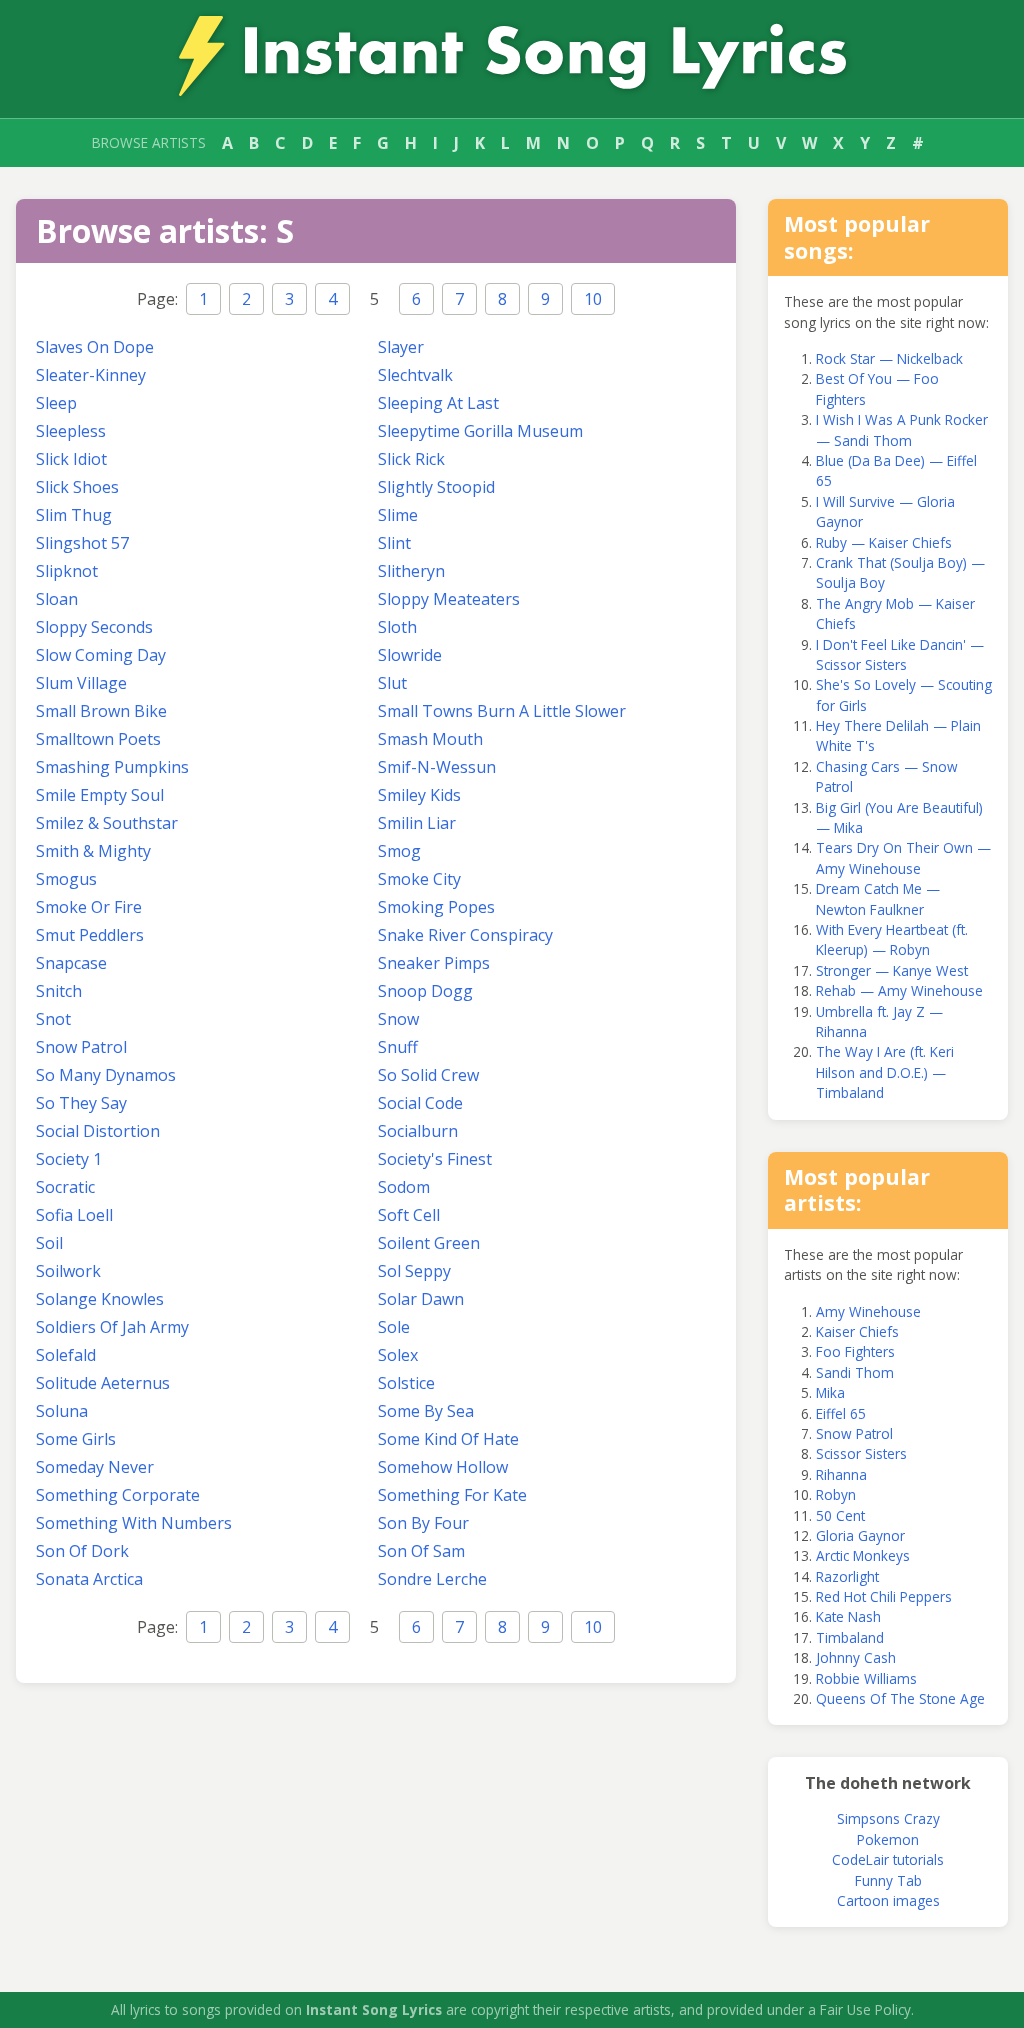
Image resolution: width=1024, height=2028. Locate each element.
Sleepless (71, 431)
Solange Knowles (100, 1299)
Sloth (397, 627)
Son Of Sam (421, 1551)
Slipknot (67, 571)
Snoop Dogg (425, 991)
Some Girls (76, 1439)
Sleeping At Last (438, 403)
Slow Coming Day (101, 655)
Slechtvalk (415, 375)
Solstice (406, 1383)
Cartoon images (888, 1900)
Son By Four (423, 1523)
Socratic (65, 1187)
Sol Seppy (414, 1271)
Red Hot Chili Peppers (884, 1596)
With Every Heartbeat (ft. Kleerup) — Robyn (892, 939)
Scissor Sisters (861, 1453)
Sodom (404, 1187)
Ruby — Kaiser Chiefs (884, 542)
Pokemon (888, 1839)
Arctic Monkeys (863, 1555)
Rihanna (841, 1474)
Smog (399, 851)
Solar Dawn (421, 1299)
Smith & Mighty (93, 851)
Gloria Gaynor (860, 1535)
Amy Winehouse (868, 1311)
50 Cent (840, 1515)
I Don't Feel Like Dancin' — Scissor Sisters (900, 654)
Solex (398, 1355)
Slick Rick (411, 459)
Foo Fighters (855, 1351)
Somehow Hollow (443, 1467)
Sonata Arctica (89, 1579)
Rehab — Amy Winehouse (899, 990)
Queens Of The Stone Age (900, 1698)
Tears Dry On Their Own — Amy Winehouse (903, 857)
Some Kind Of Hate (448, 1439)
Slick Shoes (77, 487)
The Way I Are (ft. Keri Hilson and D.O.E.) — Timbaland (885, 1072)
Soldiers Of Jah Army (112, 1327)
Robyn (836, 1494)
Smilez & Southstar (107, 823)
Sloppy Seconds (94, 627)
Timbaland (850, 1637)
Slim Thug (74, 515)
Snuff (398, 1047)
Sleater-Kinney (91, 375)
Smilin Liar (417, 823)
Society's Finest (435, 1159)
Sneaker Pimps (434, 963)
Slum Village (81, 683)
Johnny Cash (856, 1657)
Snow (398, 1019)
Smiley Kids (419, 795)
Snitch (59, 991)
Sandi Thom (855, 1372)
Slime (398, 515)
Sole (394, 1327)
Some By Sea (426, 1411)
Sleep (56, 403)
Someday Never (95, 1467)
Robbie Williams (866, 1678)
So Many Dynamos (106, 1075)
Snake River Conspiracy (465, 935)
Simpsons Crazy (888, 1818)
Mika (830, 1392)
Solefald (66, 1355)
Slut (392, 683)
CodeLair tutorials (888, 1859)
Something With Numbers (134, 1523)
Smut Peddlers (90, 935)
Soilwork (68, 1271)
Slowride (410, 655)
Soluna (62, 1411)
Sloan (57, 599)
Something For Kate (452, 1495)
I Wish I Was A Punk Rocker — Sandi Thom (902, 429)
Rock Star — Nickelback (889, 358)
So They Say (81, 1103)
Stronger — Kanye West (892, 970)
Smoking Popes (436, 907)
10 (593, 299)
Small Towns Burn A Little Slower (502, 711)
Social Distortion (98, 1131)
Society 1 (69, 1159)
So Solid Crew (428, 1075)
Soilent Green (429, 1243)
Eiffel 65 (841, 1413)
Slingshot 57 (82, 543)
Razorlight (847, 1576)
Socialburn (418, 1131)
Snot (53, 1019)
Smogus (66, 879)
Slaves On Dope (95, 347)
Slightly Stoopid (436, 487)
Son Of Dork (82, 1551)
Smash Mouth (430, 739)
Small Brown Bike (101, 711)
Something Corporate (118, 1495)
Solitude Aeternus (103, 1383)
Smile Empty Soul (100, 795)
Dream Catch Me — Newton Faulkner (878, 898)
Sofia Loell (74, 1215)
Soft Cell (409, 1215)
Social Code (420, 1103)
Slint (394, 543)
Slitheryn (411, 571)
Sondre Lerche (432, 1579)
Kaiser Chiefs (857, 1331)
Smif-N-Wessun (437, 767)
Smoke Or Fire (89, 907)
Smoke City (419, 879)
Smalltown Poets (98, 739)
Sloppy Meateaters (449, 599)
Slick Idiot (71, 459)
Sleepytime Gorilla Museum (480, 431)
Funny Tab (888, 1880)
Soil (49, 1243)
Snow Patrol (81, 1047)
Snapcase (71, 963)
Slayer (401, 347)
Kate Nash (848, 1616)
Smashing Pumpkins (112, 767)
